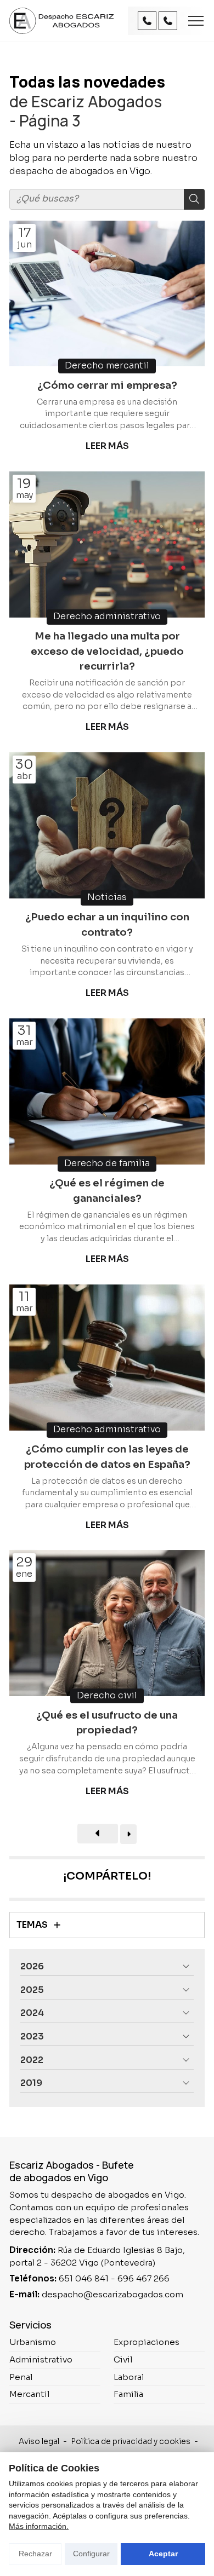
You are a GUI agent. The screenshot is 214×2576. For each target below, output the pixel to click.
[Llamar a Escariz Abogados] (147, 21)
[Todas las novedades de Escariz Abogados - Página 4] (128, 1834)
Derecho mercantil (107, 366)
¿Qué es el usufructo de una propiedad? (107, 1723)
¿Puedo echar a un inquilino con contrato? (107, 924)
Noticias (107, 897)
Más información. (39, 2526)
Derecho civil (107, 1696)
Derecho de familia (107, 1163)
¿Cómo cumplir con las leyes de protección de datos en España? (107, 1457)
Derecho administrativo (107, 616)
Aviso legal (39, 2442)
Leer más (107, 446)
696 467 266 (143, 2278)
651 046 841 (84, 2278)
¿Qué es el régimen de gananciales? (107, 1191)
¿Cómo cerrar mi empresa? (107, 385)
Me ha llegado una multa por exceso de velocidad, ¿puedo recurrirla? (107, 651)
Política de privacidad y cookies (131, 2442)
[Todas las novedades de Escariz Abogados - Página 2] (98, 1834)
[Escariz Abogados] (61, 21)
